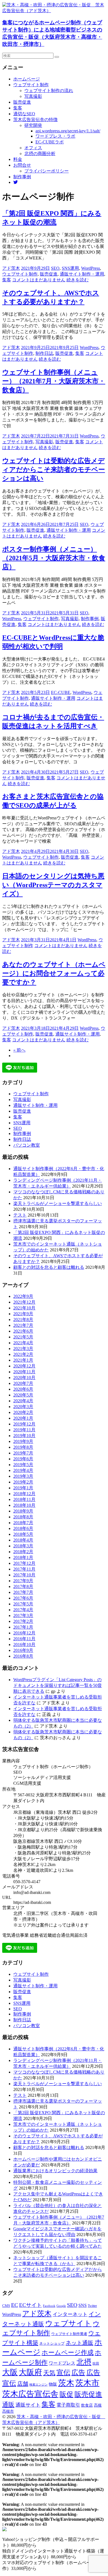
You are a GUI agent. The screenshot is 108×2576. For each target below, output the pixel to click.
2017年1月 (23, 1627)
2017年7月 (23, 1592)
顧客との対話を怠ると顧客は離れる (49, 1267)
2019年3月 (23, 1476)
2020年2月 (23, 1412)
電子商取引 (68, 2405)
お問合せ (22, 165)
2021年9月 (23, 1314)
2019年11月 (24, 1430)
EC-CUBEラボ (50, 142)
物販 (53, 2384)
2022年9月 (23, 1296)
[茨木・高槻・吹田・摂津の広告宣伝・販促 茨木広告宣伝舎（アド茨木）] (54, 11)
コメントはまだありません (39, 280)
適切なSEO (24, 114)
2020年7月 (23, 1383)
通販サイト (28, 2405)
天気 (49, 2373)
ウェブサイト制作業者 (69, 2334)
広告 (78, 2372)
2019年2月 (23, 1482)
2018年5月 (23, 1534)
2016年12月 (24, 1633)
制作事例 (22, 177)
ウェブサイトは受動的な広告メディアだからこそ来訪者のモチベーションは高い (54, 470)
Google (61, 2306)
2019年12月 (24, 1424)
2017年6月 (23, 1598)
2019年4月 (23, 1470)
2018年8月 (23, 1517)
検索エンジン (38, 2384)
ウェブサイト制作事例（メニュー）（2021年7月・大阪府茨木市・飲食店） (54, 381)
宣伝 (63, 2372)
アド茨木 (11, 268)
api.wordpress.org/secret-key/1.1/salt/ (68, 131)
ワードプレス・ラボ (55, 136)
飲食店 (87, 2405)
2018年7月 (23, 1523)
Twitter (92, 2306)
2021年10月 (24, 1308)
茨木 (66, 2383)
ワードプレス (62, 2363)
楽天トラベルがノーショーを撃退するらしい (58, 1203)
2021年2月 (23, 1354)
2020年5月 (23, 1395)
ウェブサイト (68, 2323)
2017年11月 (24, 1569)
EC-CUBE (61, 692)
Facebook (49, 2306)
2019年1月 (23, 1488)
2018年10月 (24, 1505)
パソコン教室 (27, 1145)
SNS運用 (70, 268)
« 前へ (19, 1050)
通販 (8, 2405)
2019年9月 (23, 1441)
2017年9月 (23, 1581)
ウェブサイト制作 (31, 85)
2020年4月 (23, 1401)
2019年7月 (23, 1453)
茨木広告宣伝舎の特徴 (35, 120)
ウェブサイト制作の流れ (49, 91)
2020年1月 (23, 1418)
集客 (18, 108)
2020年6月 (23, 1389)
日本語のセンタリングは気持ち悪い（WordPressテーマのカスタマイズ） (53, 885)
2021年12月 (24, 1302)
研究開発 (33, 125)
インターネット (70, 2314)
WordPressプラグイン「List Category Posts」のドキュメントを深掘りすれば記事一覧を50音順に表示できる (58, 1685)
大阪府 (30, 2372)
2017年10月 (24, 1575)
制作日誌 (44, 353)
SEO (55, 268)
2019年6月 (23, 1459)
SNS (83, 2305)
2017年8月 (23, 1586)
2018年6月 (23, 1528)
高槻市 (8, 2411)
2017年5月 (23, 1604)
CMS (6, 2306)
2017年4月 (23, 1610)
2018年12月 (24, 1494)
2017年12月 (24, 1563)
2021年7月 (23, 1325)
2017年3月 (23, 1615)
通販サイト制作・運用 (82, 274)
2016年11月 (24, 1639)
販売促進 (22, 102)
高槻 (98, 2405)
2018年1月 (23, 1557)
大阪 (10, 2372)
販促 (66, 2394)
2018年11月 (24, 1499)
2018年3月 (23, 1546)
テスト (20, 1215)
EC (15, 2305)
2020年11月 (24, 1372)
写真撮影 (33, 96)
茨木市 (87, 2383)
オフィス (33, 148)
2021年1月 (23, 1360)
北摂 (84, 2362)
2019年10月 (24, 1436)
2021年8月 (23, 1320)
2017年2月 (23, 1621)
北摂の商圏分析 (40, 154)
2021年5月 (23, 1337)
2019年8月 (23, 1447)
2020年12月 (24, 1366)
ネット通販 (79, 2343)
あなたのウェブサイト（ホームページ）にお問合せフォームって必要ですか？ (54, 973)
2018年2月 (23, 1552)
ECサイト (30, 2305)
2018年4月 (23, 1540)
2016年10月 (24, 1645)
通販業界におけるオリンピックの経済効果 (55, 2171)
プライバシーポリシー (47, 171)
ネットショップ (52, 2344)
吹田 (96, 2363)
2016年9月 (23, 1650)
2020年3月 (23, 1407)
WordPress (91, 268)
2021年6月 (23, 1331)
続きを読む (78, 280)
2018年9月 (23, 1511)
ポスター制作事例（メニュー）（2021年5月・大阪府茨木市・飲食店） (54, 558)
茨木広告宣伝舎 (30, 2394)
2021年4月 (23, 1343)
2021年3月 (23, 1349)
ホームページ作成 (68, 2352)
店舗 (23, 2384)
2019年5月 (23, 1465)
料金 (18, 159)
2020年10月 (24, 1378)
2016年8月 (23, 1656)
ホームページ (27, 79)
